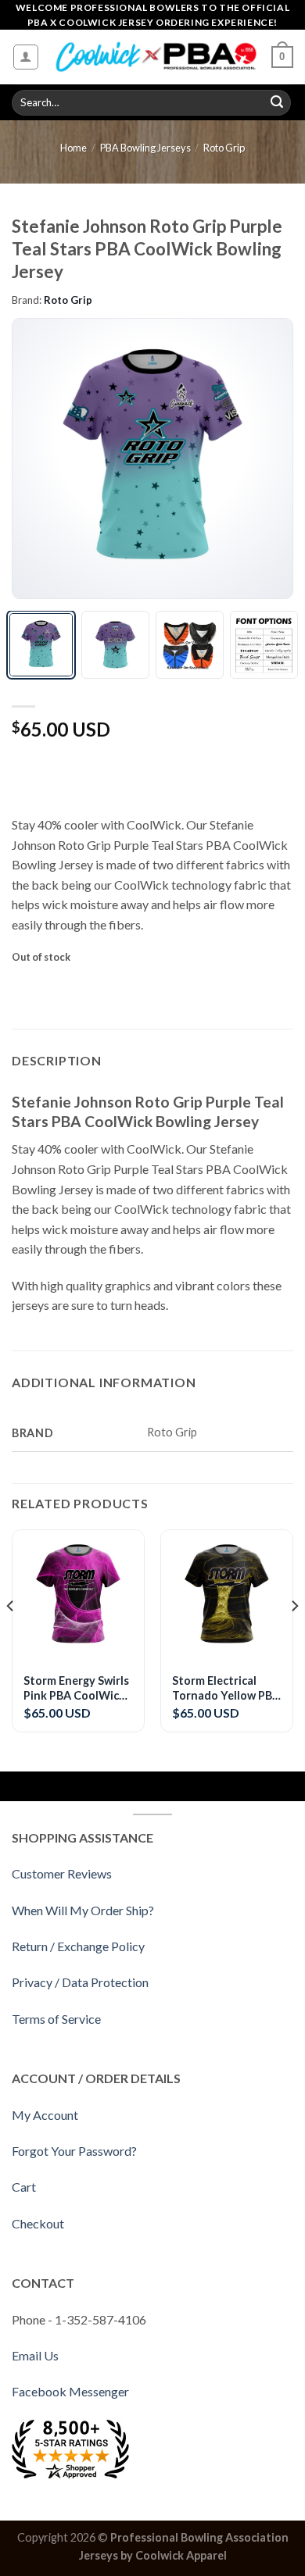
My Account (45, 2115)
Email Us (35, 2355)
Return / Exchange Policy (78, 1946)
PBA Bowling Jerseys (145, 148)
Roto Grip (224, 148)
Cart (24, 2187)
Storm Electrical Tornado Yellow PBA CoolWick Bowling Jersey (226, 1688)
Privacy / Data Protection (80, 1982)
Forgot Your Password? (74, 2151)
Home (74, 148)
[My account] (26, 57)
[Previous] (38, 458)
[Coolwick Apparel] (156, 57)
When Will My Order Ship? (83, 1910)
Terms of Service (56, 2019)
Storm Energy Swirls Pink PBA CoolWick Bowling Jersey (76, 1688)
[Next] (267, 458)
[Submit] (277, 103)
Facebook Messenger (70, 2391)
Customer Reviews (62, 1873)
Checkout (38, 2223)
